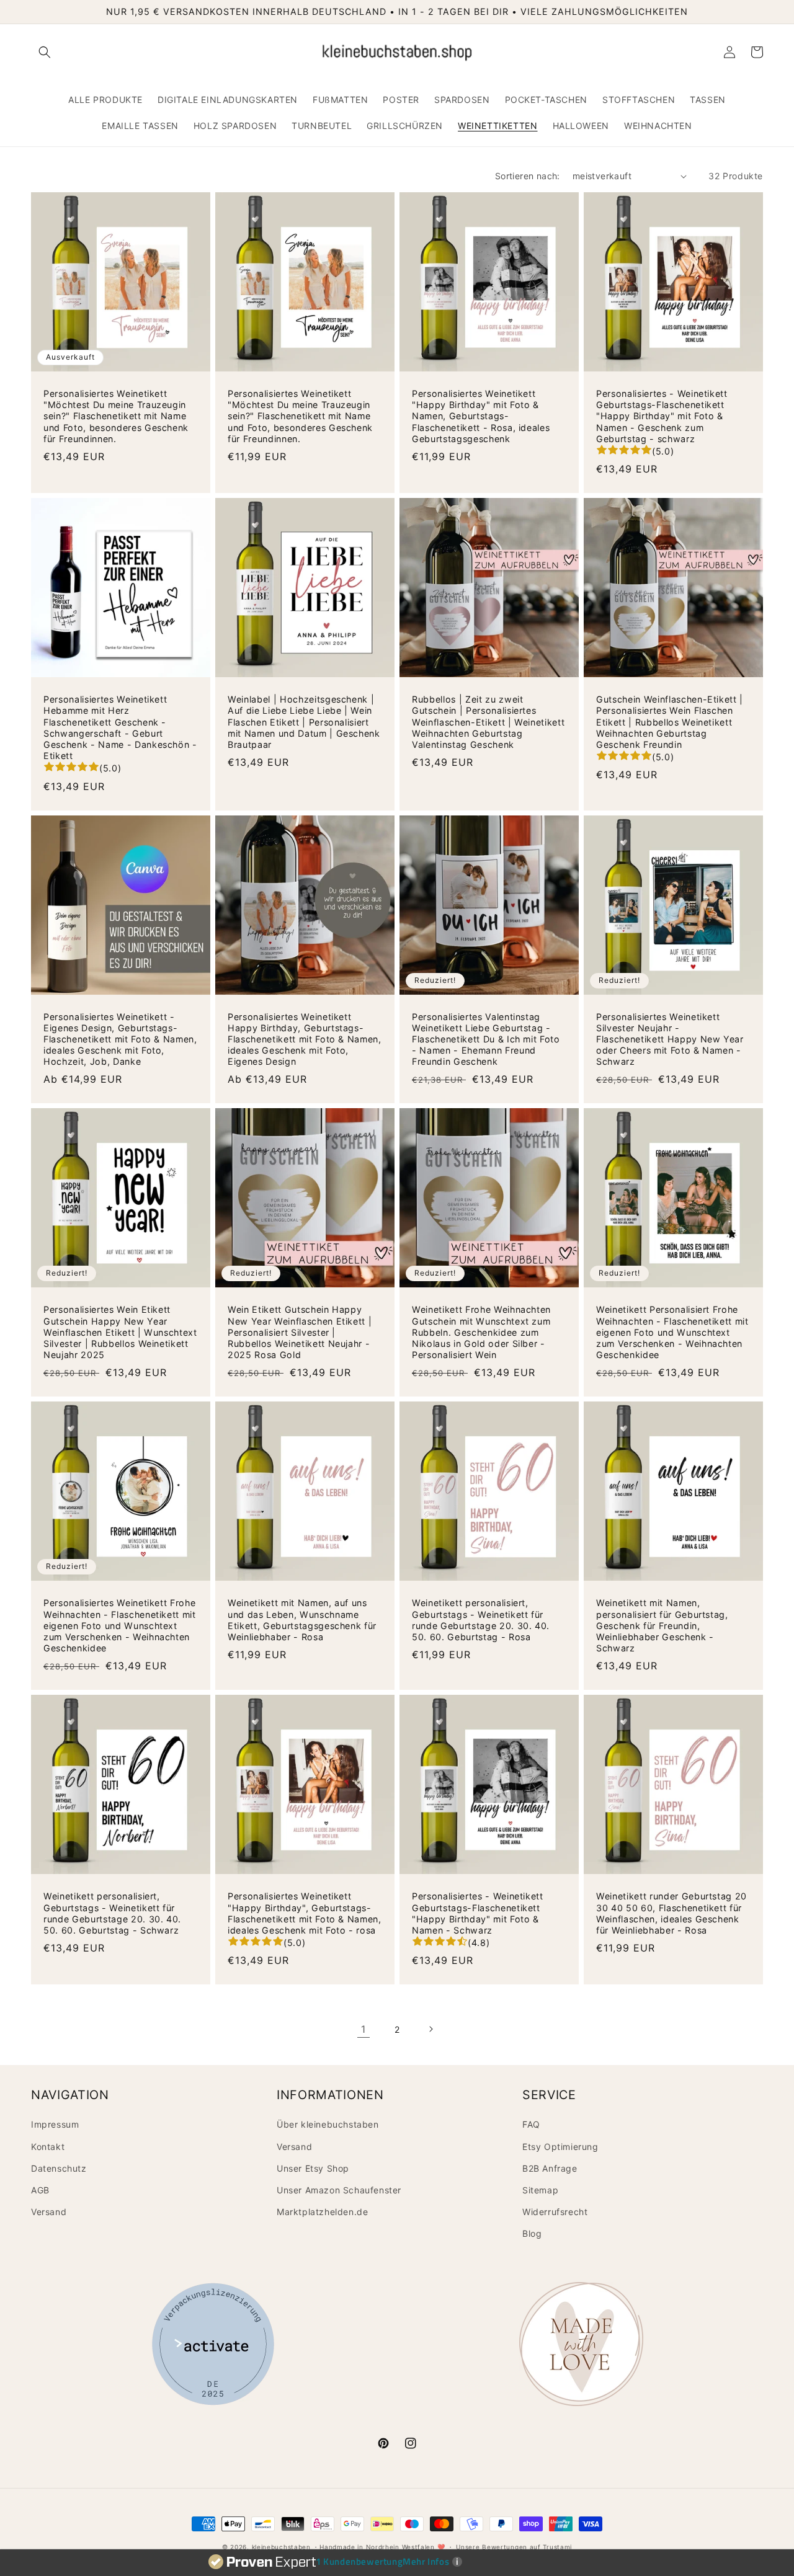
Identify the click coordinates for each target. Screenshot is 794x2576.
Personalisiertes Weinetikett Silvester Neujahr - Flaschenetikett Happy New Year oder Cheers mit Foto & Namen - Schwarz (670, 1039)
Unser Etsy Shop (313, 2168)
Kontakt (48, 2147)
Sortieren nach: (528, 176)
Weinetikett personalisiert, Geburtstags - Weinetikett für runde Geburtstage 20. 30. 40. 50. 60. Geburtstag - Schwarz (112, 1913)
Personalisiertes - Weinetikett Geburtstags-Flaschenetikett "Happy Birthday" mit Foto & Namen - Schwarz (478, 1913)
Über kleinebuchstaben (328, 2124)
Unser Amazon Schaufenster (339, 2190)
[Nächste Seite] (430, 2029)
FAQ (531, 2124)
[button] (45, 52)
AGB (40, 2190)
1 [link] (364, 2029)
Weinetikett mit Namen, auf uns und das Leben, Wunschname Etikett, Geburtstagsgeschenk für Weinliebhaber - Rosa (302, 1620)
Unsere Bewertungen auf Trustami (514, 2547)
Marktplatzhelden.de (322, 2212)
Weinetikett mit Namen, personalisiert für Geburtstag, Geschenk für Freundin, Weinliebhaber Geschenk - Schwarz (662, 1625)
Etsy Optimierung (560, 2147)
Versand (49, 2212)
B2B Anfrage (550, 2168)
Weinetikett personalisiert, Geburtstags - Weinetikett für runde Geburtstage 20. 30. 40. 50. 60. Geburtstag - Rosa (481, 1620)
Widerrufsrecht (555, 2212)
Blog (532, 2233)
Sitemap (540, 2190)
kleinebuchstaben (281, 2547)
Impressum (55, 2124)
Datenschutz (59, 2168)
